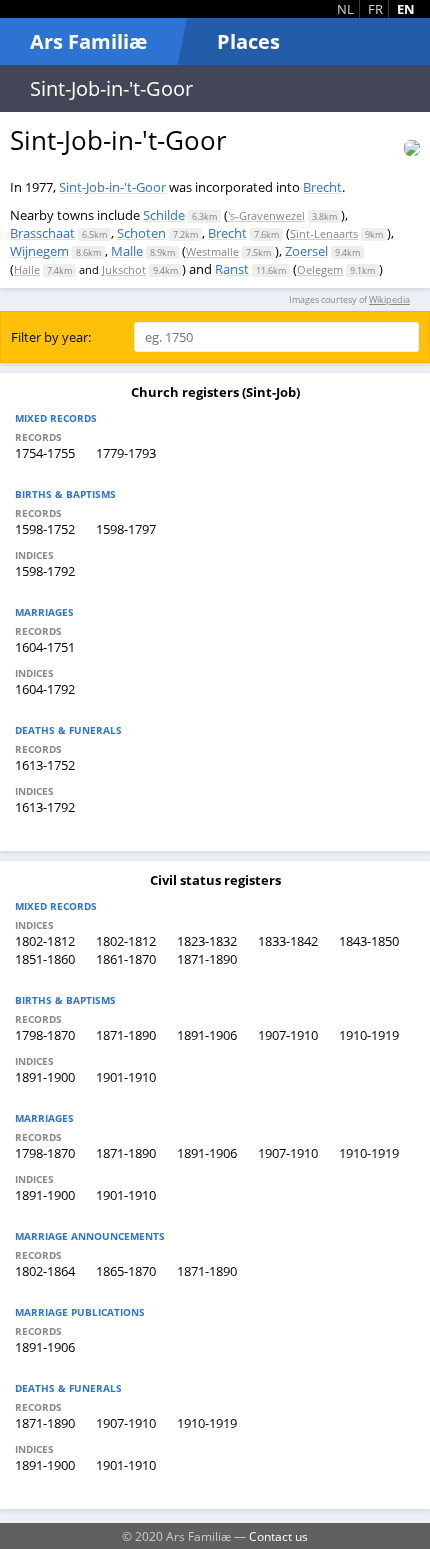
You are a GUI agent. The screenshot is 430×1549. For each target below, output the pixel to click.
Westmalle (212, 251)
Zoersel (306, 251)
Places (248, 41)
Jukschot (124, 269)
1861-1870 (126, 959)
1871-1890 (207, 959)
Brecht (322, 187)
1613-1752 (45, 765)
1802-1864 (45, 1271)
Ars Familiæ (88, 41)
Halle (27, 269)
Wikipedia (389, 299)
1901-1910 (126, 1077)
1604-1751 (45, 647)
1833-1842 (288, 941)
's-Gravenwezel (266, 215)
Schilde (164, 215)
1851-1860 (45, 959)
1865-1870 (126, 1271)
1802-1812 (45, 941)
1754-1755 (45, 453)
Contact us (278, 1536)
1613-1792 (45, 807)
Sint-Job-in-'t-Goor (112, 187)
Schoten (141, 233)
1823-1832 (207, 941)
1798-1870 (45, 1035)
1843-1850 (369, 941)
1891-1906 (207, 1035)
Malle (127, 251)
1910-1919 (369, 1035)
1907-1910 (288, 1035)
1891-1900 (45, 1077)
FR (375, 9)
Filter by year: (51, 337)
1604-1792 (45, 689)
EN (406, 9)
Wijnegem (39, 251)
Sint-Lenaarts (324, 233)
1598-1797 (126, 529)
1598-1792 (45, 571)
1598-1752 (45, 529)
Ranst (232, 269)
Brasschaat (42, 233)
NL (345, 9)
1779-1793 (126, 453)
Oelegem (320, 269)
